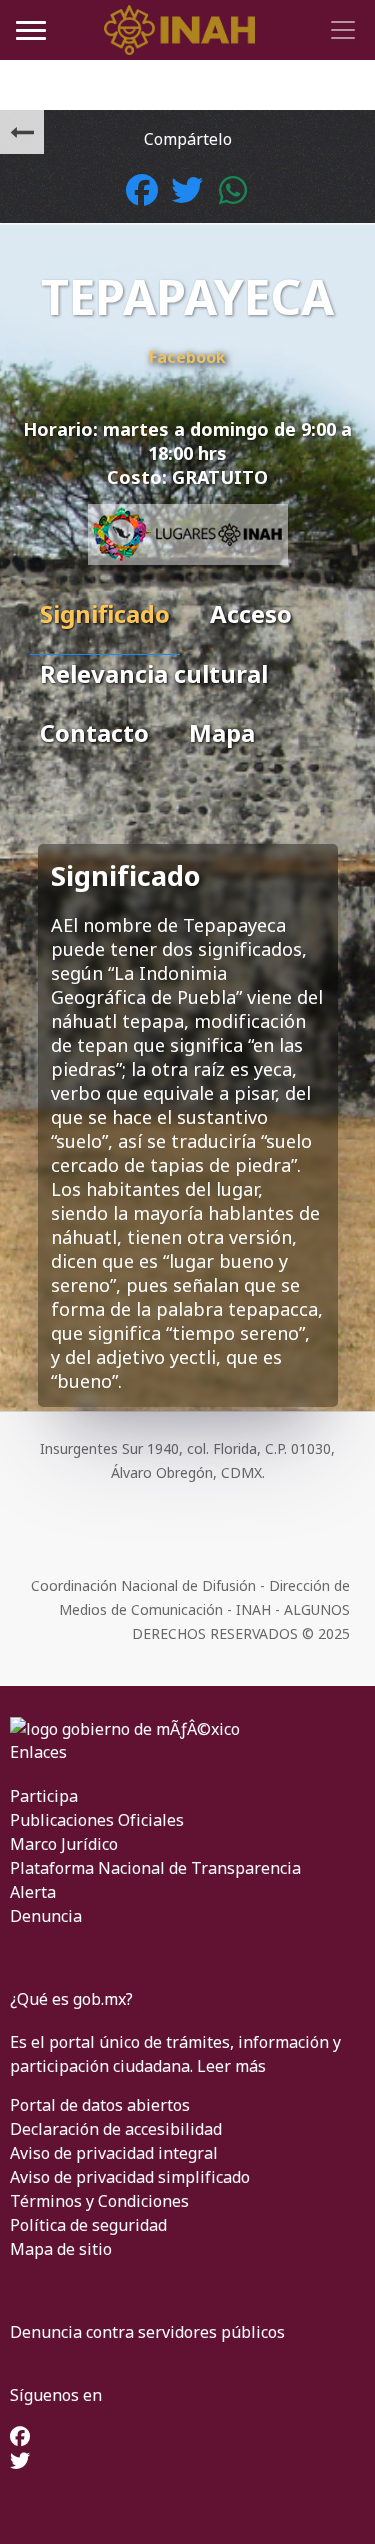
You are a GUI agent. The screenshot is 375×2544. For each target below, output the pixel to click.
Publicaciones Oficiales (97, 1820)
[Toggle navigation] (340, 30)
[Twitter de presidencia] (20, 2462)
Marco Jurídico (64, 1844)
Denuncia (46, 1916)
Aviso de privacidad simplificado (130, 2177)
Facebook (187, 357)
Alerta (33, 1892)
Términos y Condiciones (99, 2201)
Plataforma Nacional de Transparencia (155, 1868)
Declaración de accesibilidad (116, 2129)
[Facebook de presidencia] (20, 2438)
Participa (44, 1796)
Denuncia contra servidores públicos (147, 2332)
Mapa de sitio (61, 2249)
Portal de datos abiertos (100, 2105)
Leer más (231, 2066)
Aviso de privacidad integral (114, 2153)
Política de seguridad (88, 2225)
